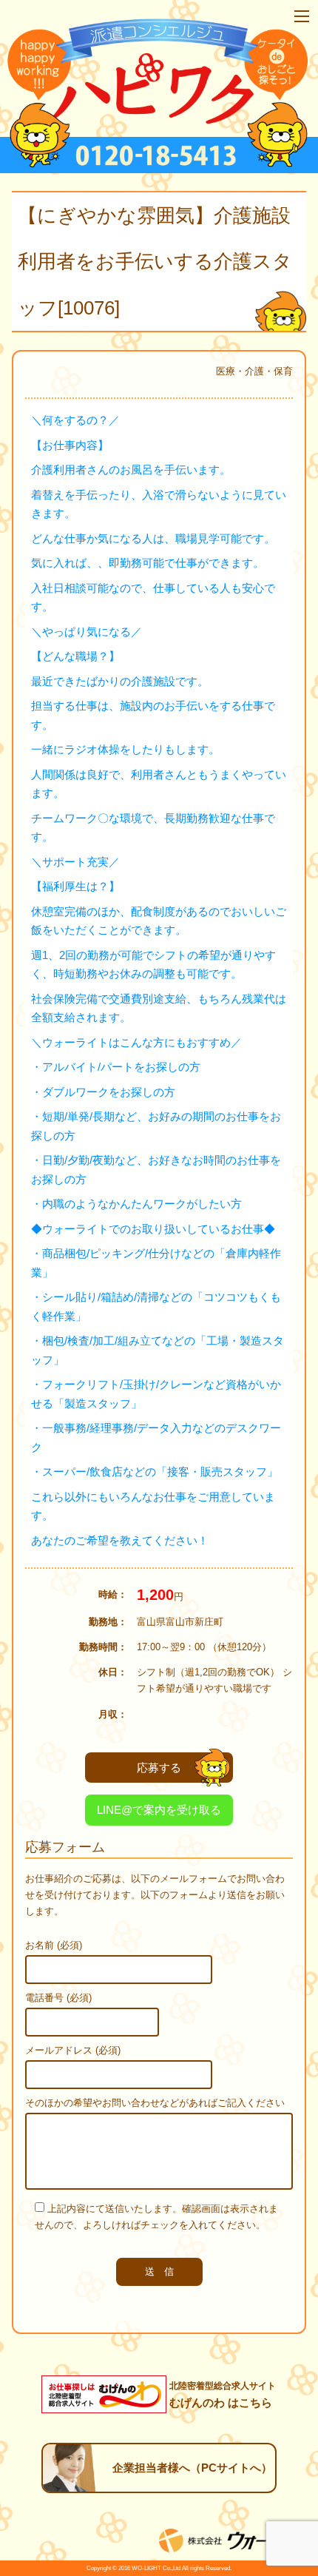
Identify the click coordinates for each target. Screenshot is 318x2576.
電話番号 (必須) (58, 1998)
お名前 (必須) (54, 1945)
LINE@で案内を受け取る (159, 1810)
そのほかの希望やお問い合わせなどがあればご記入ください (155, 2103)
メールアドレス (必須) (73, 2050)
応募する (159, 1768)
